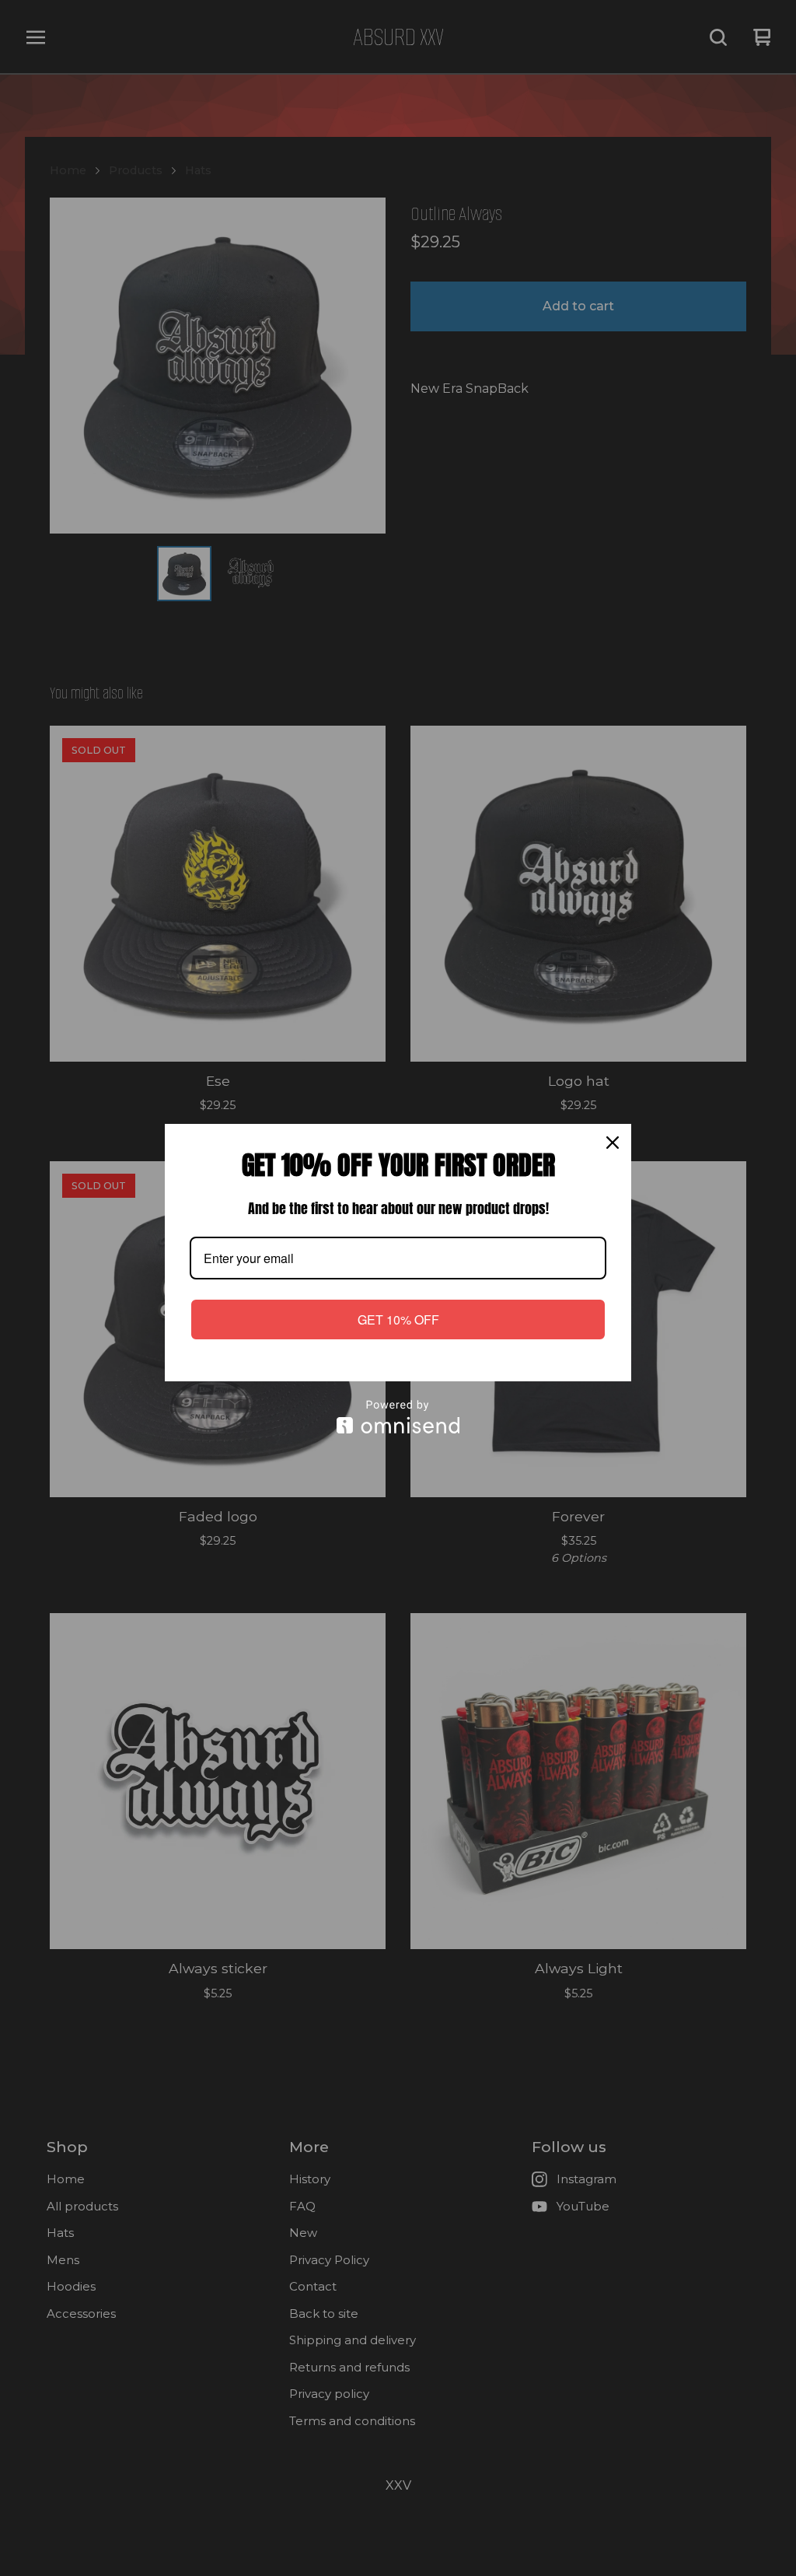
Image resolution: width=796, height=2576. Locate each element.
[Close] (613, 1143)
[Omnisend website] (398, 1417)
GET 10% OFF (398, 1319)
